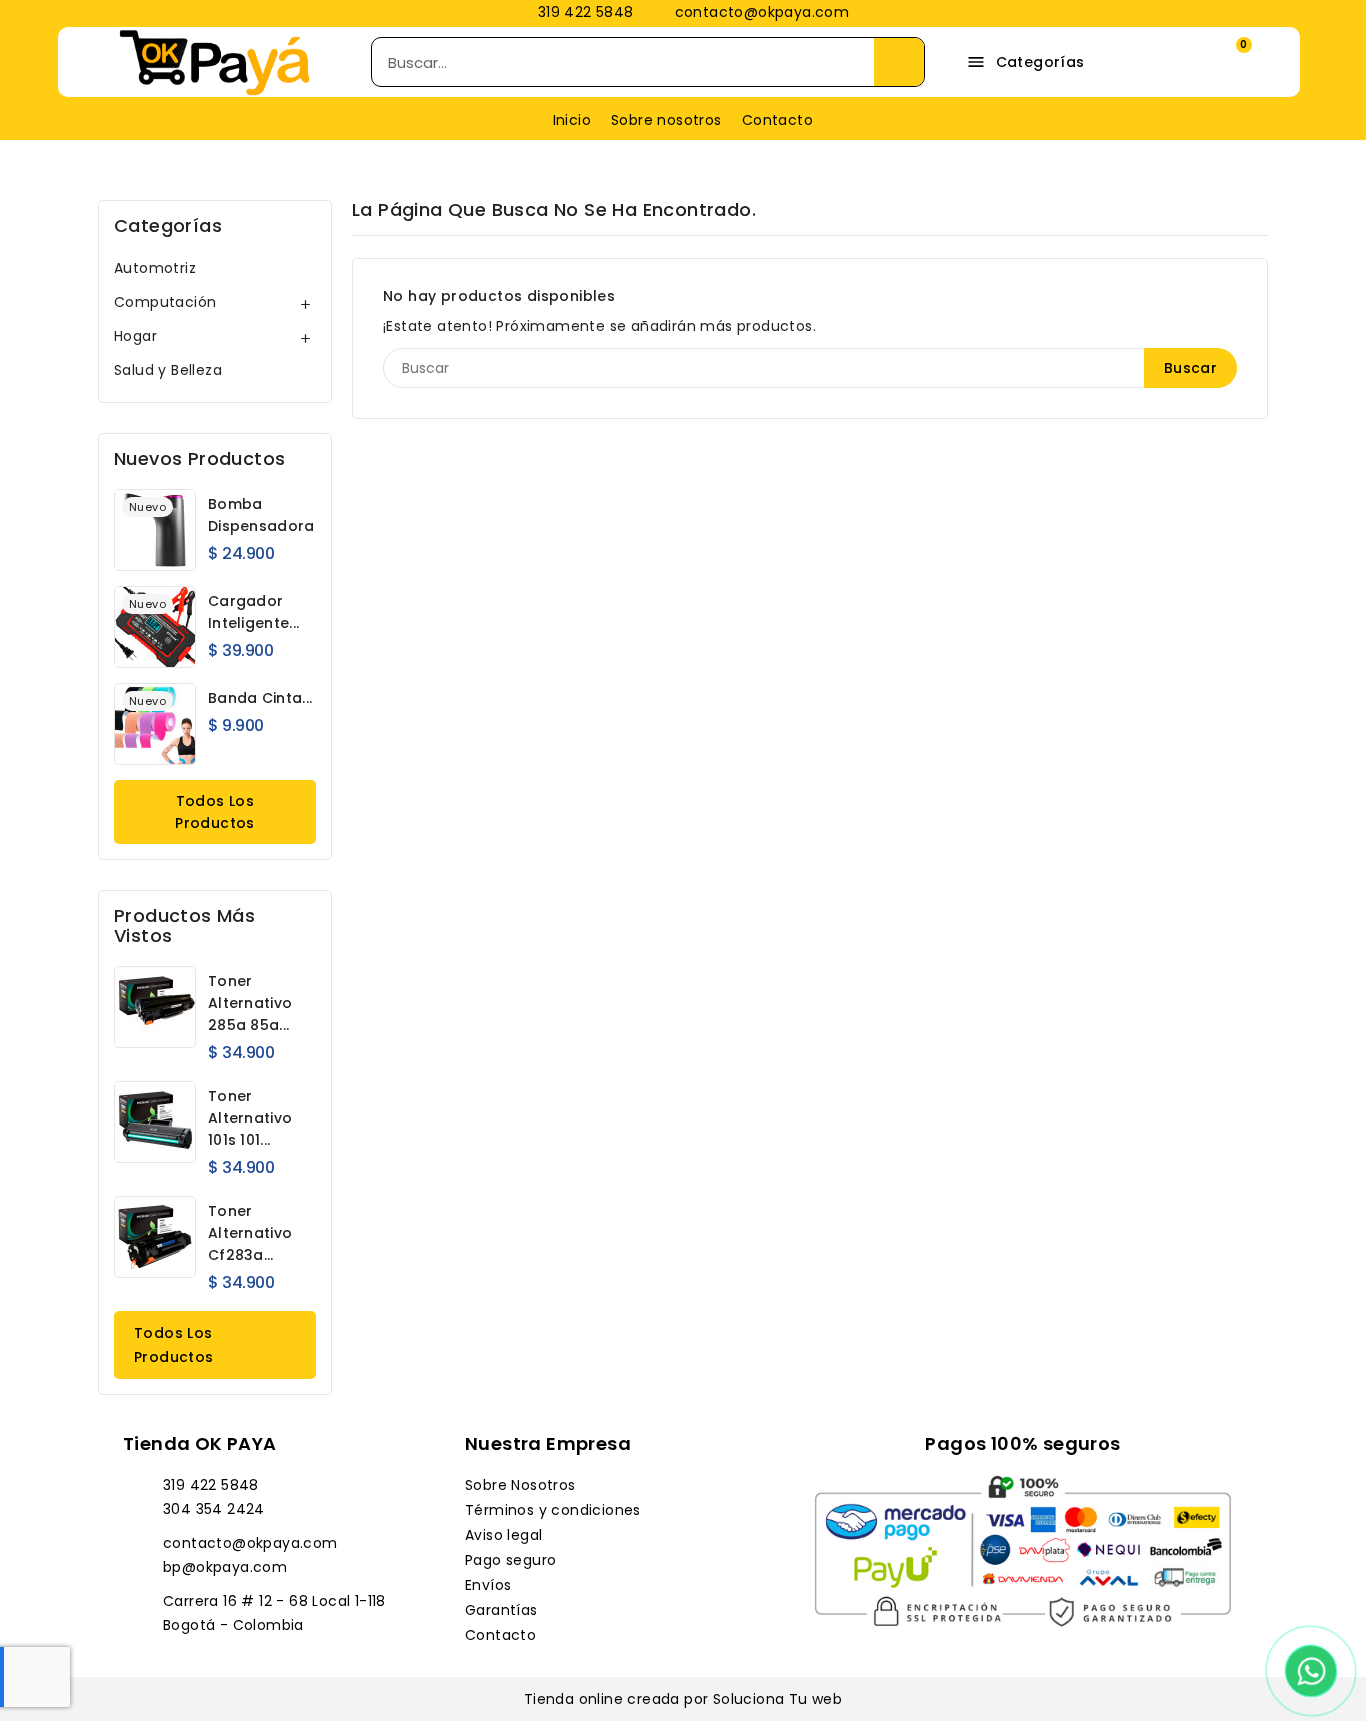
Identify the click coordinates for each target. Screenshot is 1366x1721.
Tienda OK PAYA (200, 1443)
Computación (165, 302)
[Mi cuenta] (1168, 62)
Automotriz (155, 268)
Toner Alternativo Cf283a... (250, 1233)
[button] (1227, 62)
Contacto (777, 120)
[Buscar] (899, 62)
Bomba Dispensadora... (266, 515)
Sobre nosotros (666, 120)
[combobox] (609, 62)
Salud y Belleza (168, 370)
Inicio (572, 120)
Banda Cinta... (260, 698)
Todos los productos (215, 812)
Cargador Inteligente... (253, 612)
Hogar (135, 336)
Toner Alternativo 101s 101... (250, 1118)
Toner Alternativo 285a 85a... (250, 1003)
